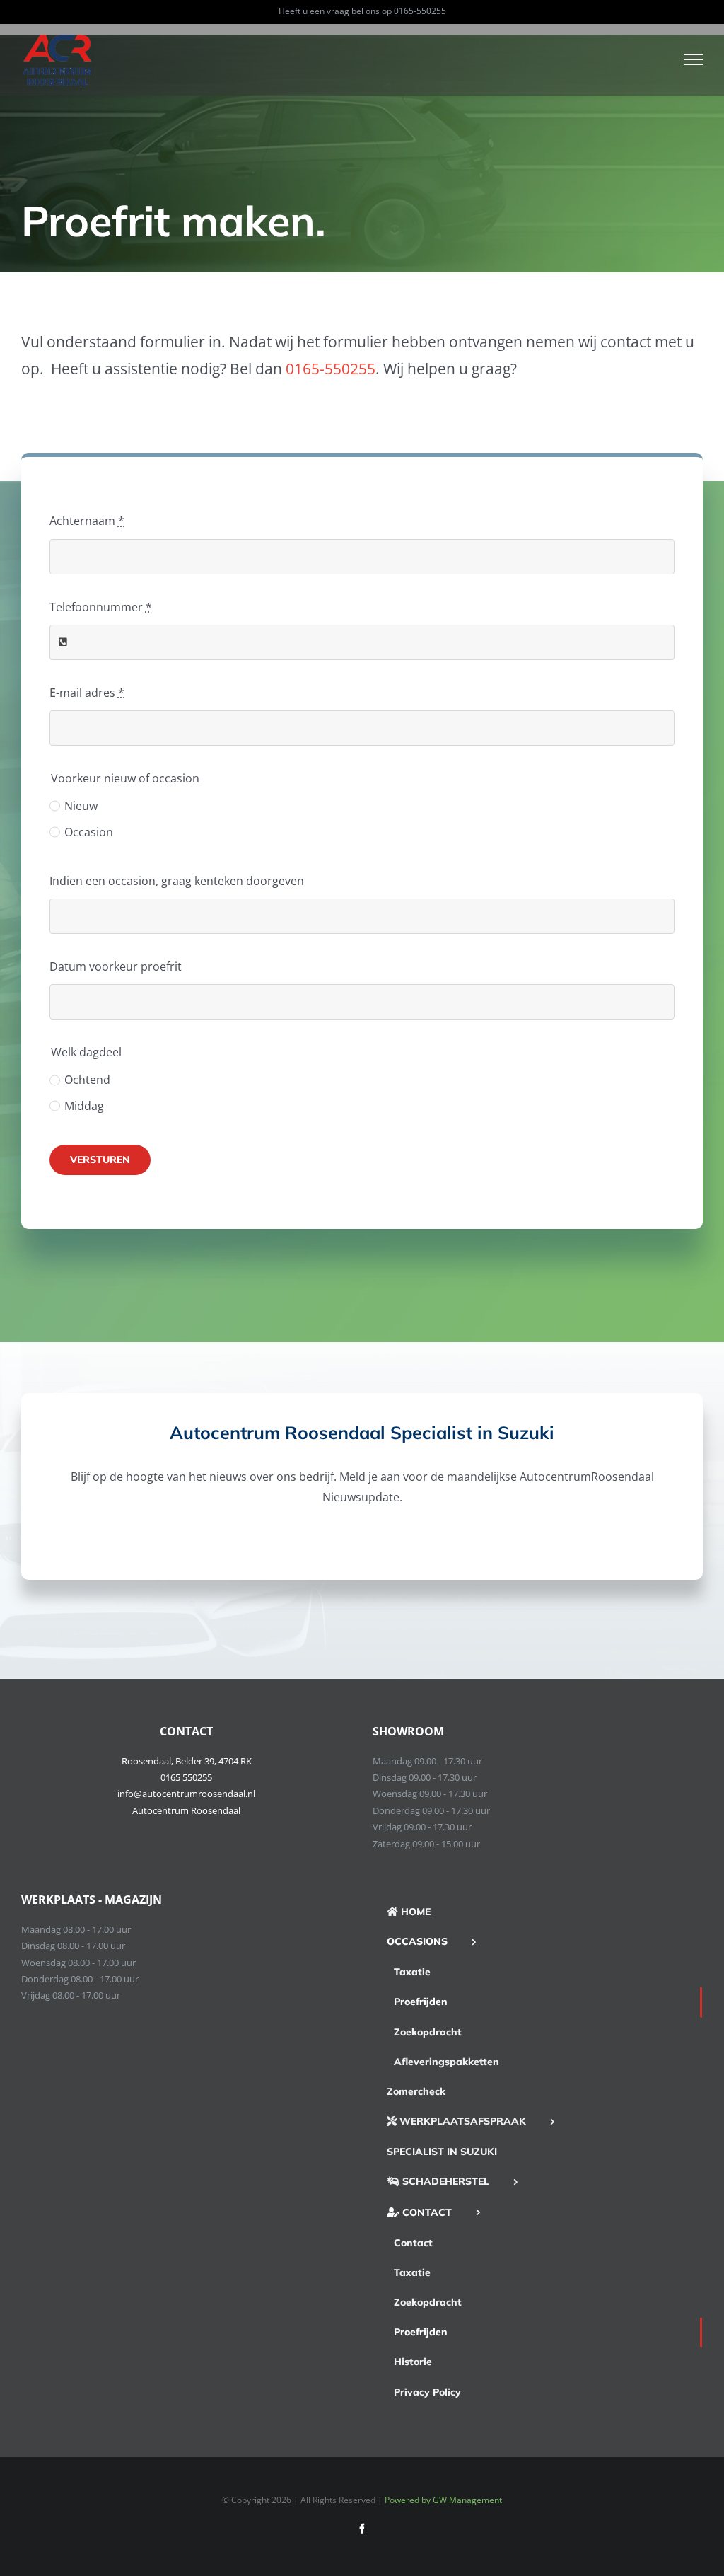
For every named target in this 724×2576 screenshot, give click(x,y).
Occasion (89, 832)
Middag (84, 1106)
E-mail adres (87, 693)
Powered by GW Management (443, 2500)
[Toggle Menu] (694, 59)
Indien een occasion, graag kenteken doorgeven (177, 881)
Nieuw (81, 806)
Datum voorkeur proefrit (116, 966)
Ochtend (87, 1080)
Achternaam (87, 521)
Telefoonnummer (101, 607)
